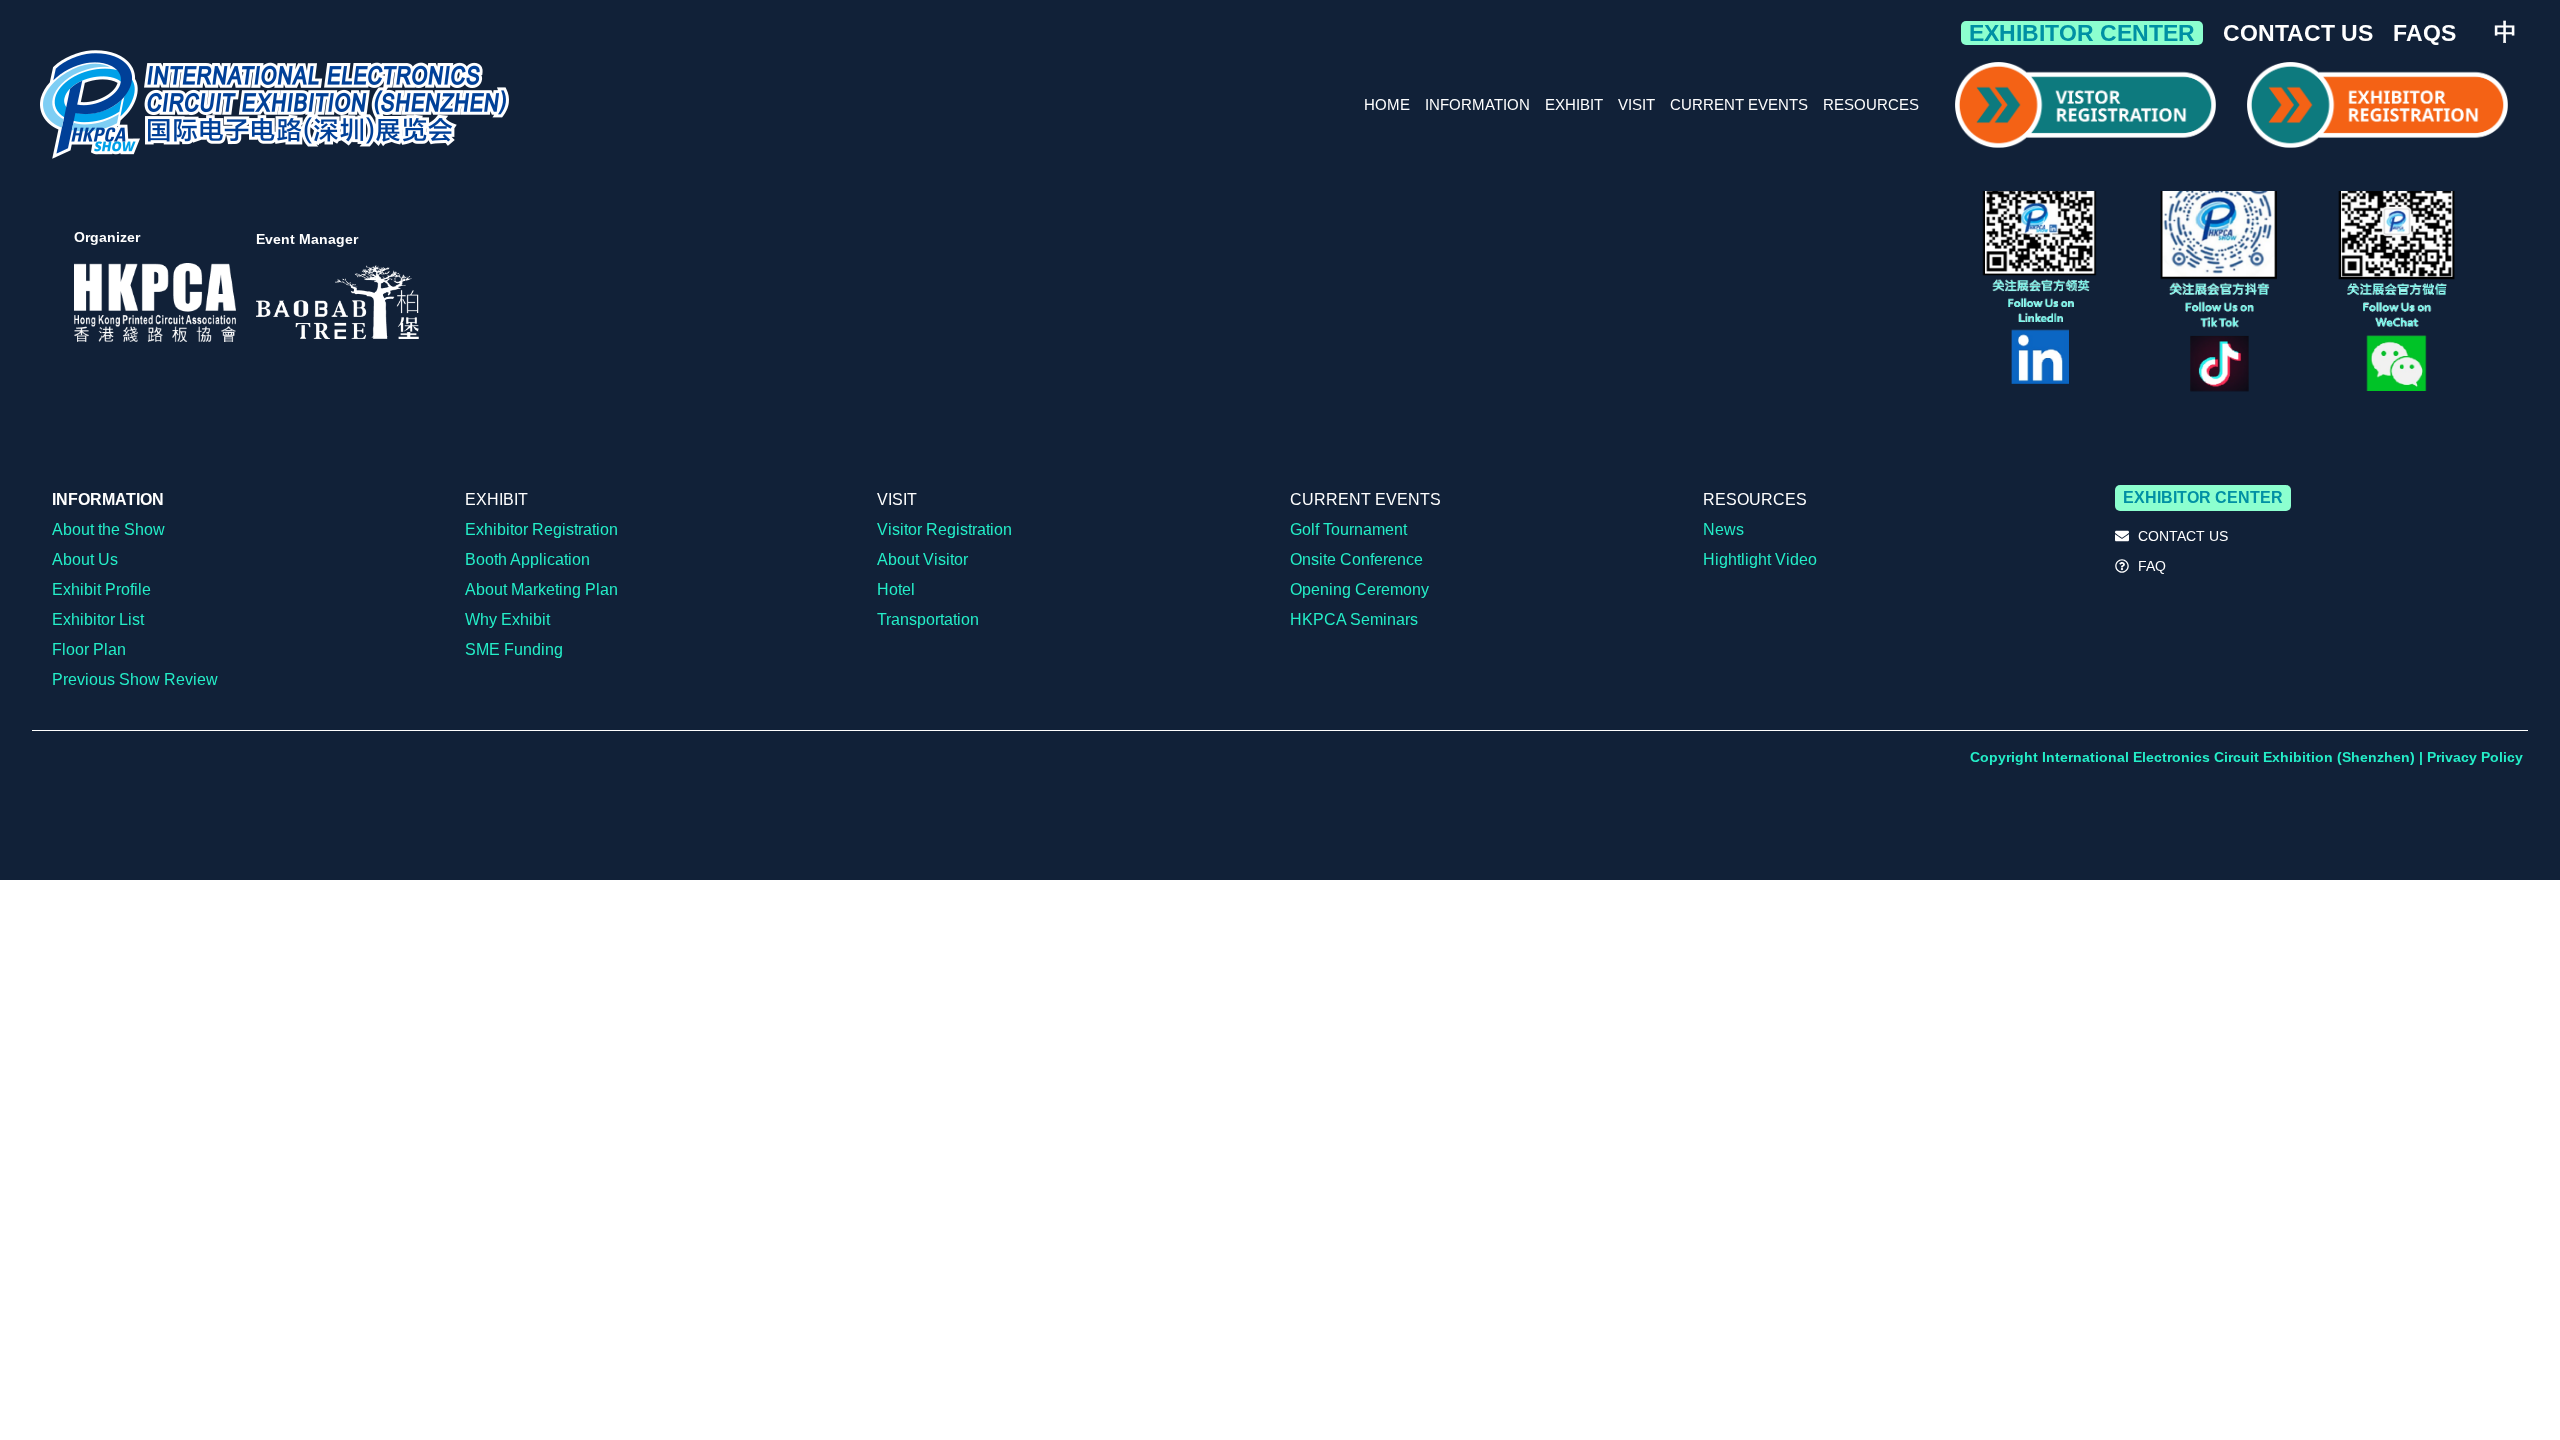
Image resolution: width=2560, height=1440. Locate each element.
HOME (1387, 104)
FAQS (2424, 33)
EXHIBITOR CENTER (2082, 33)
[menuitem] (2505, 32)
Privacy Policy (2475, 757)
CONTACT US (2298, 33)
